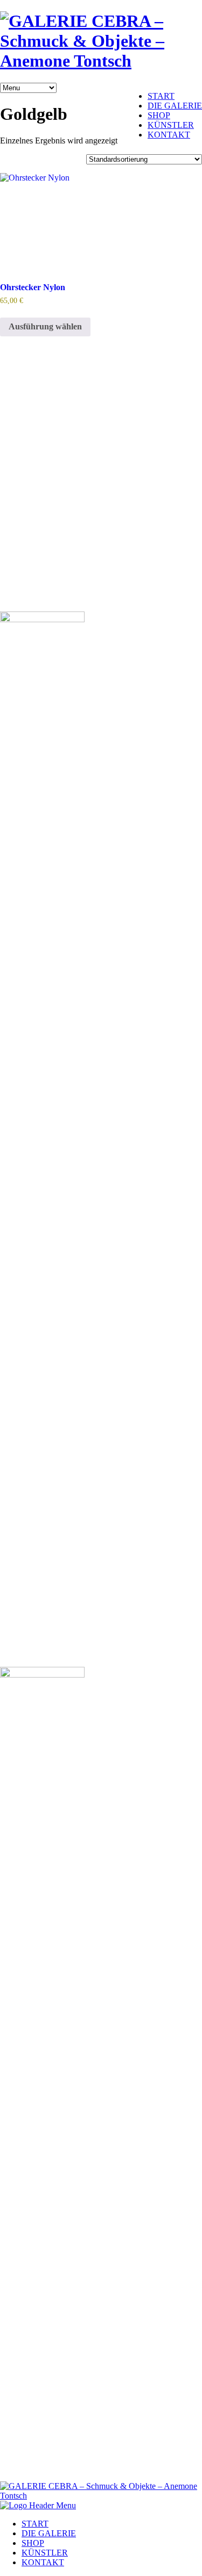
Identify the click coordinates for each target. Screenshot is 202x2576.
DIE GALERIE (175, 106)
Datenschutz (27, 580)
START (161, 96)
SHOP (159, 115)
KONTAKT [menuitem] (43, 2562)
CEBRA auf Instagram (45, 543)
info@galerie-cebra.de (38, 433)
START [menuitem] (35, 2524)
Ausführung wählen (45, 326)
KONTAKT (169, 135)
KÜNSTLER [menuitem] (45, 2553)
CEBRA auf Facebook (45, 525)
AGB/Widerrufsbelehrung (50, 598)
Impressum (25, 561)
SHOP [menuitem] (33, 2543)
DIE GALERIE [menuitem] (49, 2533)
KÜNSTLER (171, 125)
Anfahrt (19, 506)
